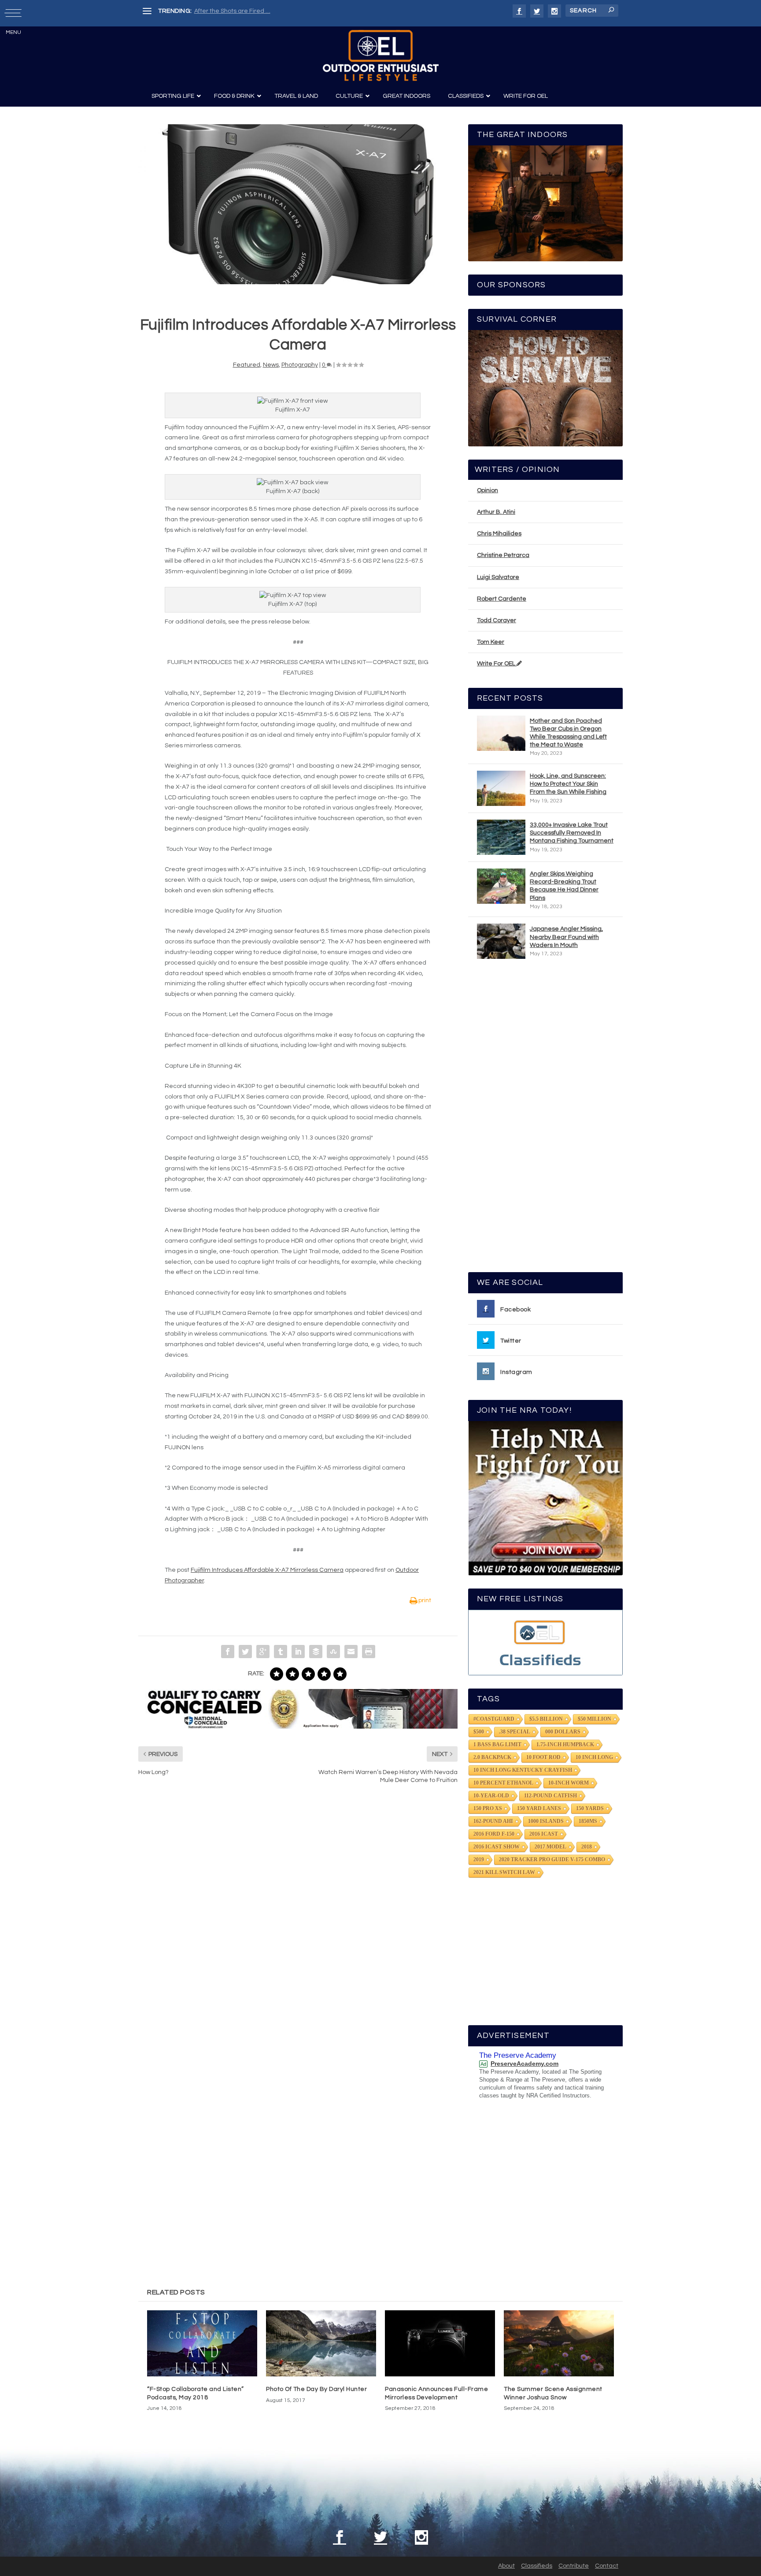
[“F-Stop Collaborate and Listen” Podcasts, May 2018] (202, 2343)
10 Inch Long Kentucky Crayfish (523, 1770)
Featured (247, 365)
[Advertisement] (546, 1120)
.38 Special (515, 1732)
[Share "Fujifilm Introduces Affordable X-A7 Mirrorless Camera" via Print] (369, 1652)
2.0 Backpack (492, 1757)
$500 (479, 1732)
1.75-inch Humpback (565, 1745)
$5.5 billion (546, 1719)
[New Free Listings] (545, 1642)
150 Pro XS (488, 1808)
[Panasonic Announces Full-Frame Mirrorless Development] (440, 2343)
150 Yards (590, 1808)
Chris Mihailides (499, 534)
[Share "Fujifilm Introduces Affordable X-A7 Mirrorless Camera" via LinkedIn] (298, 1652)
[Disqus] (298, 1925)
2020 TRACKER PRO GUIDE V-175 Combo (552, 1860)
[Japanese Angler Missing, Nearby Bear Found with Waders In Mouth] (501, 941)
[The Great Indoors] (545, 203)
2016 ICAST (544, 1834)
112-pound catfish (550, 1796)
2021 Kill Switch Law (504, 1872)
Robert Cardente (502, 599)
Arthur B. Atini (496, 512)
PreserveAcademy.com (525, 2064)
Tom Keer (491, 642)
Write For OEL (497, 664)
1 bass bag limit (497, 1745)
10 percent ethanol (503, 1783)
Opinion (488, 490)
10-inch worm (569, 1783)
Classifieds (537, 2566)
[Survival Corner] (545, 388)
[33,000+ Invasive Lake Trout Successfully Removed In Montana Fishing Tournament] (501, 837)
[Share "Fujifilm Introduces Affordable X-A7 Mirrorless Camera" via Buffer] (316, 1652)
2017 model (550, 1847)
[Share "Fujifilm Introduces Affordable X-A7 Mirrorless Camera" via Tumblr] (281, 1652)
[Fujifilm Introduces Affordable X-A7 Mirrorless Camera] (298, 204)
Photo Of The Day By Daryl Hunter (316, 2389)
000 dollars (563, 1732)
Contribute (574, 2566)
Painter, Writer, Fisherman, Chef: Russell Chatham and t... (275, 11)
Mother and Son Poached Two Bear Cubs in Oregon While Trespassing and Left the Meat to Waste (568, 733)
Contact (607, 2566)
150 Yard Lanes (539, 1808)
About (506, 2566)
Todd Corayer (497, 620)
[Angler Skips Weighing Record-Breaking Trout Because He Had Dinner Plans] (501, 886)
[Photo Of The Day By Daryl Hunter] (321, 2343)
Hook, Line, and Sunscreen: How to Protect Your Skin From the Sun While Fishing (568, 784)
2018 (587, 1847)
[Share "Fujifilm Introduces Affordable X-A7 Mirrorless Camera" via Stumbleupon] (333, 1652)
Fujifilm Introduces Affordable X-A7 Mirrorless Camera (267, 1570)
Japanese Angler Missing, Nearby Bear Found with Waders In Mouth (566, 937)
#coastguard (494, 1719)
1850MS (588, 1821)
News (271, 365)
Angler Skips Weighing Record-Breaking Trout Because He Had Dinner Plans (564, 886)
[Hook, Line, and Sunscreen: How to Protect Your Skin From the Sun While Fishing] (501, 788)
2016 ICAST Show (497, 1847)
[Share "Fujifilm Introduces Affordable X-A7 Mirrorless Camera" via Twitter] (245, 1652)
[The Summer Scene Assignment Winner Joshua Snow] (559, 2343)
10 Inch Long (594, 1757)
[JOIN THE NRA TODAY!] (545, 1498)
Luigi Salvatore (498, 577)
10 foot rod (543, 1757)
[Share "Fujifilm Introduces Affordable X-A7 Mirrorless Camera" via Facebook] (228, 1652)
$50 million (595, 1719)
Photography (300, 365)
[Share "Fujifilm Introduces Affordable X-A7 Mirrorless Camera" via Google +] (263, 1652)
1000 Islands (546, 1821)
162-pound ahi (493, 1821)
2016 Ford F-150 (494, 1834)
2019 (479, 1860)
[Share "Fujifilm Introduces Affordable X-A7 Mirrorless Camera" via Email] (351, 1652)
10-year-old (491, 1796)
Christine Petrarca (503, 555)
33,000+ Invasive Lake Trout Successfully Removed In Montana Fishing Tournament (572, 833)
